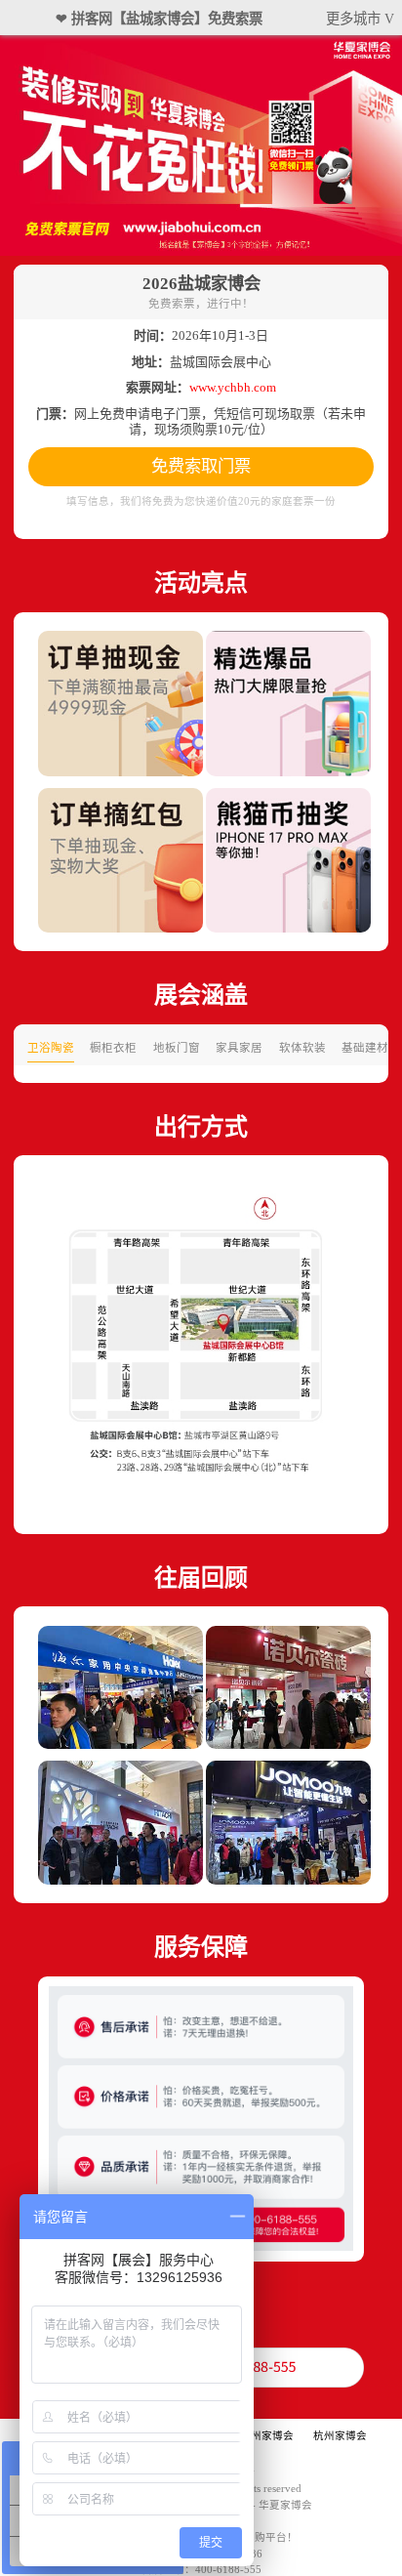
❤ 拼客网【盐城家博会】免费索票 (159, 19)
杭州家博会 (340, 2436)
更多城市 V (360, 19)
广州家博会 (267, 2436)
